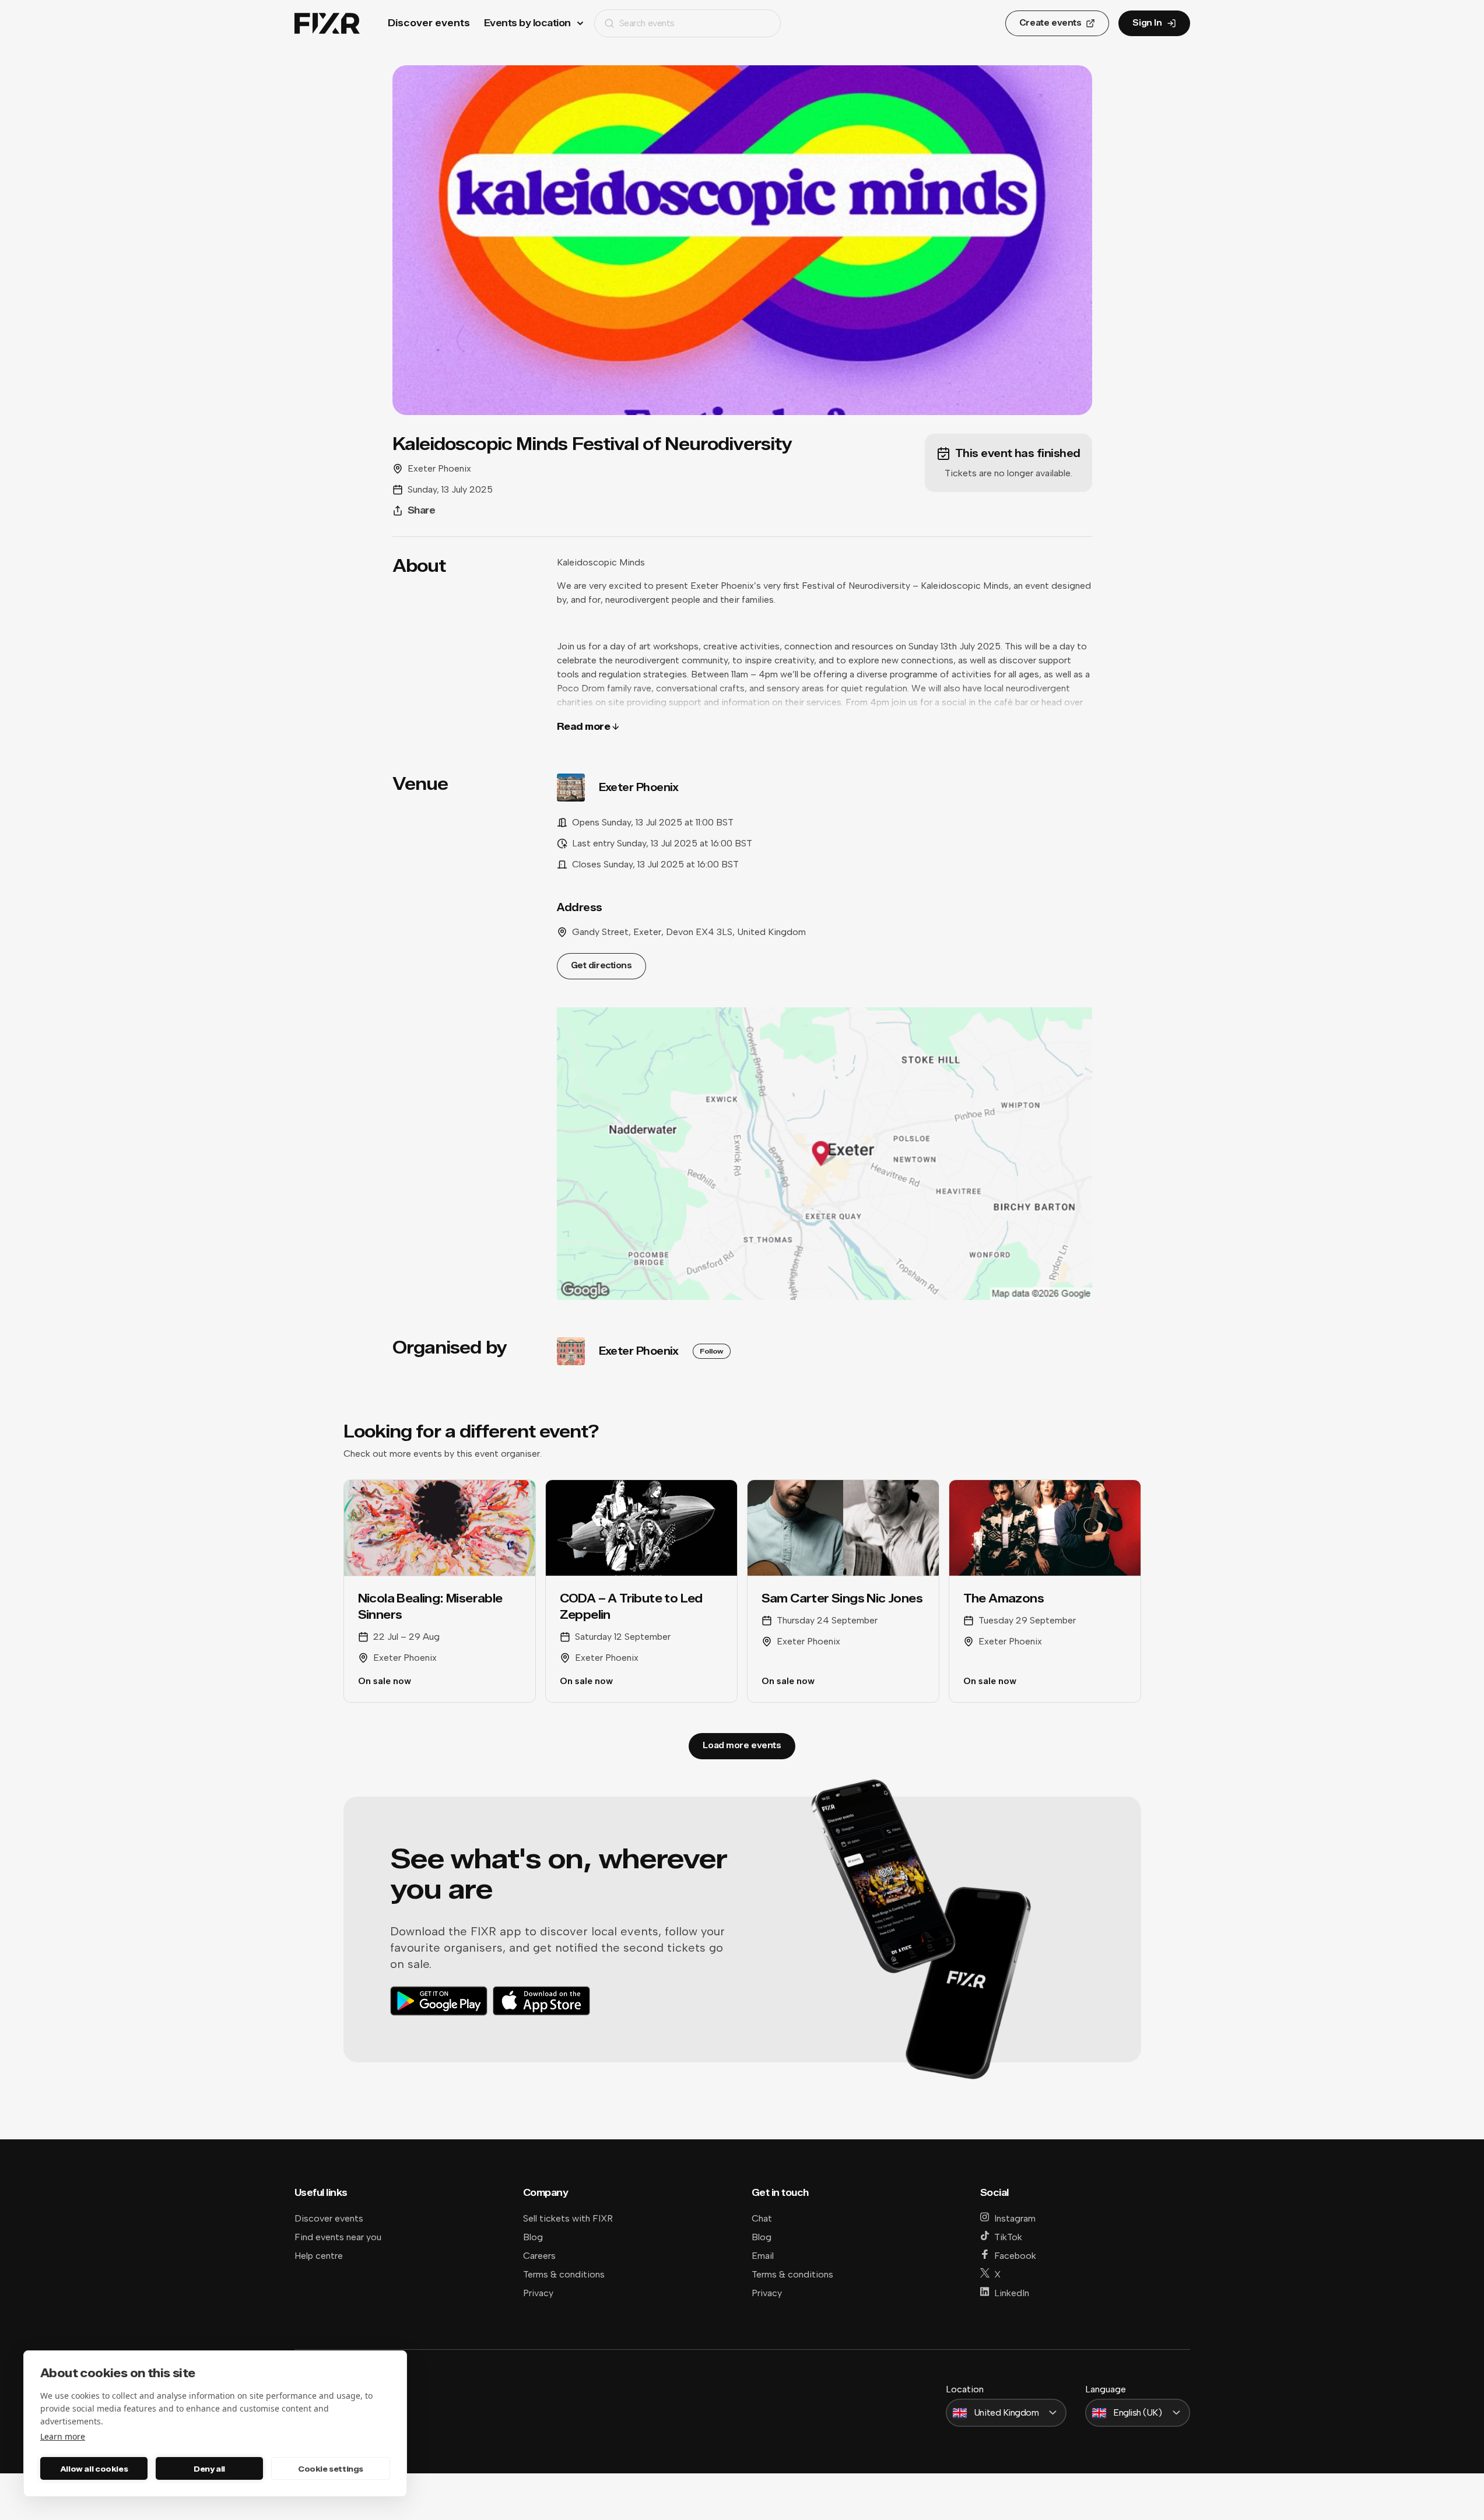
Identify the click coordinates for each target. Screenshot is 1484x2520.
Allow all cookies (94, 2469)
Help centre (319, 2256)
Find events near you (338, 2237)
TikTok (1008, 2237)
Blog (533, 2237)
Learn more (63, 2436)
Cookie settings (331, 2469)
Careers (539, 2256)
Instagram (1015, 2218)
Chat (762, 2218)
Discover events (429, 23)
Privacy (538, 2293)
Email (763, 2256)
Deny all (209, 2469)
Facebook (1015, 2256)
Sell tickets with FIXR (568, 2218)
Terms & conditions (564, 2274)
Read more (584, 727)
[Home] (327, 24)
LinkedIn (1012, 2293)
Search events (647, 23)
